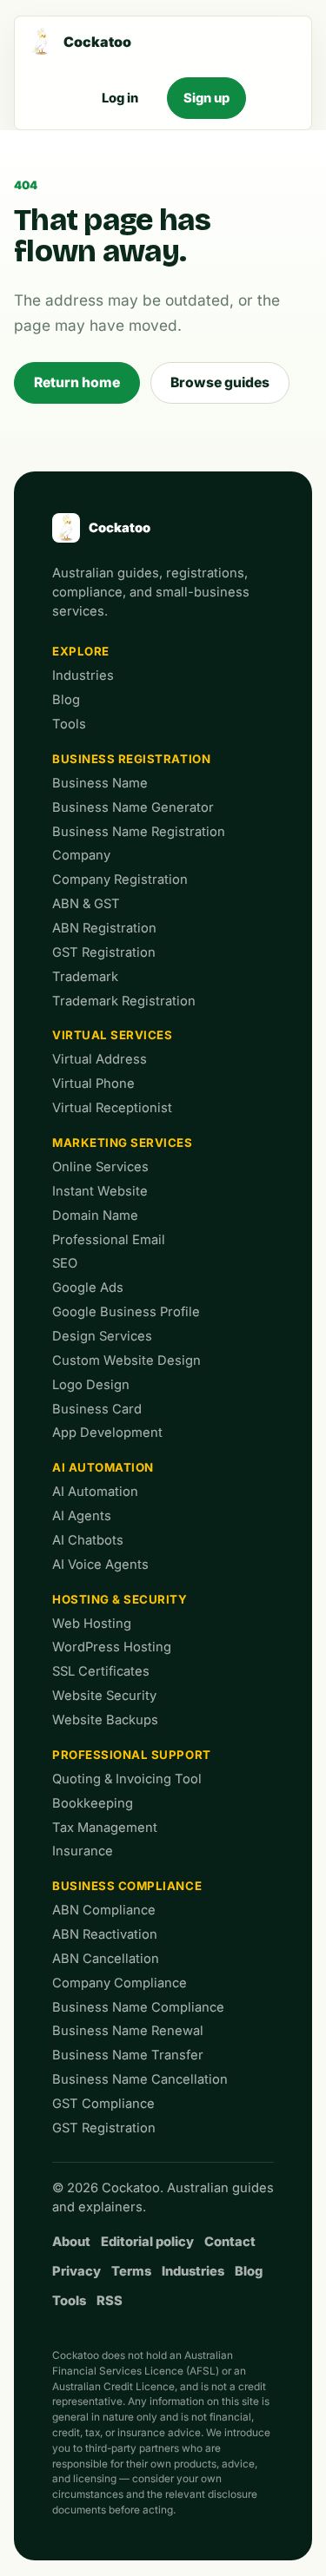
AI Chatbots (88, 1540)
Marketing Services (123, 1143)
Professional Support (132, 1755)
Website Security (104, 1696)
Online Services (100, 1167)
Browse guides (220, 382)
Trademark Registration (124, 1001)
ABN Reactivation (105, 1934)
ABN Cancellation (106, 1959)
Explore (81, 651)
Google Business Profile (126, 1312)
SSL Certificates (101, 1671)
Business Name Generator (133, 807)
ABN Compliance (104, 1910)
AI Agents (82, 1516)
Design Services (102, 1336)
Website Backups (105, 1720)
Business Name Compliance (138, 2007)
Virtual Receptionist (112, 1108)
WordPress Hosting (112, 1647)
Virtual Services (113, 1035)
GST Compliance (103, 2104)
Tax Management (105, 1828)
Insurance (83, 1851)
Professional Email (109, 1240)
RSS (110, 2301)
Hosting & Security (120, 1599)
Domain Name (95, 1216)
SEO (65, 1263)
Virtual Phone (93, 1084)
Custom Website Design (126, 1360)
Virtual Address (100, 1059)
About (71, 2242)
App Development (107, 1433)
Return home (77, 382)
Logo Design (91, 1385)
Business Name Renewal (128, 2031)
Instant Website (100, 1191)
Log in (120, 98)
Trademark (85, 977)
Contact (230, 2242)
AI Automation (103, 1467)
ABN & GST (86, 904)
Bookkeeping (93, 1803)
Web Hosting (92, 1624)
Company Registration (120, 880)
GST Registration (104, 952)
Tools (69, 724)
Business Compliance (127, 1886)
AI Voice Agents (100, 1565)
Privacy (77, 2271)
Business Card (97, 1409)
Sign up (206, 98)
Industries (83, 675)
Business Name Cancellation (140, 2079)
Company (81, 855)
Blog (66, 700)
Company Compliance (120, 1983)
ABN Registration (104, 928)
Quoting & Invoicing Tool (127, 1779)
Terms (131, 2271)
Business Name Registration (139, 832)
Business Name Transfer (128, 2055)
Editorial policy (147, 2242)
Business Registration (131, 759)
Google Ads (88, 1288)
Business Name (100, 783)
